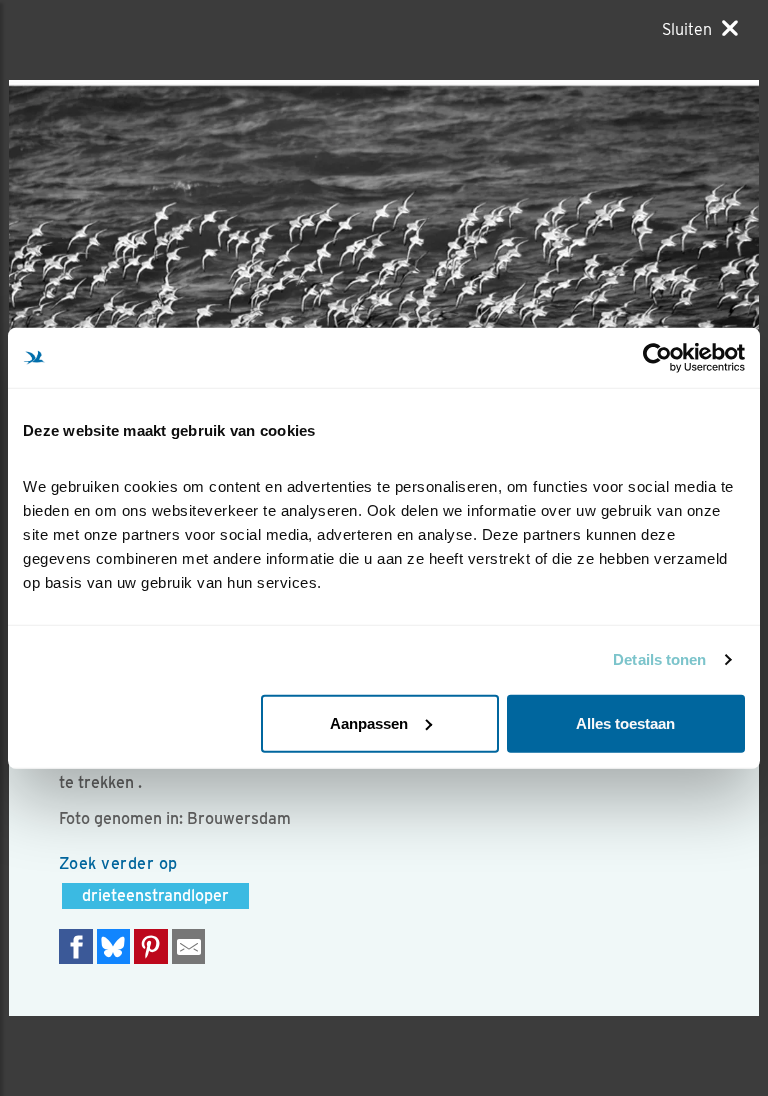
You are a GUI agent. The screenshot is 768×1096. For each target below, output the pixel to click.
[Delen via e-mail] (189, 946)
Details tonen (659, 659)
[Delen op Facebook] (76, 946)
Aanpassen (369, 722)
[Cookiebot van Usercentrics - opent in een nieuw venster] (657, 358)
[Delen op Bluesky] (114, 946)
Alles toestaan (625, 722)
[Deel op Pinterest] (151, 946)
